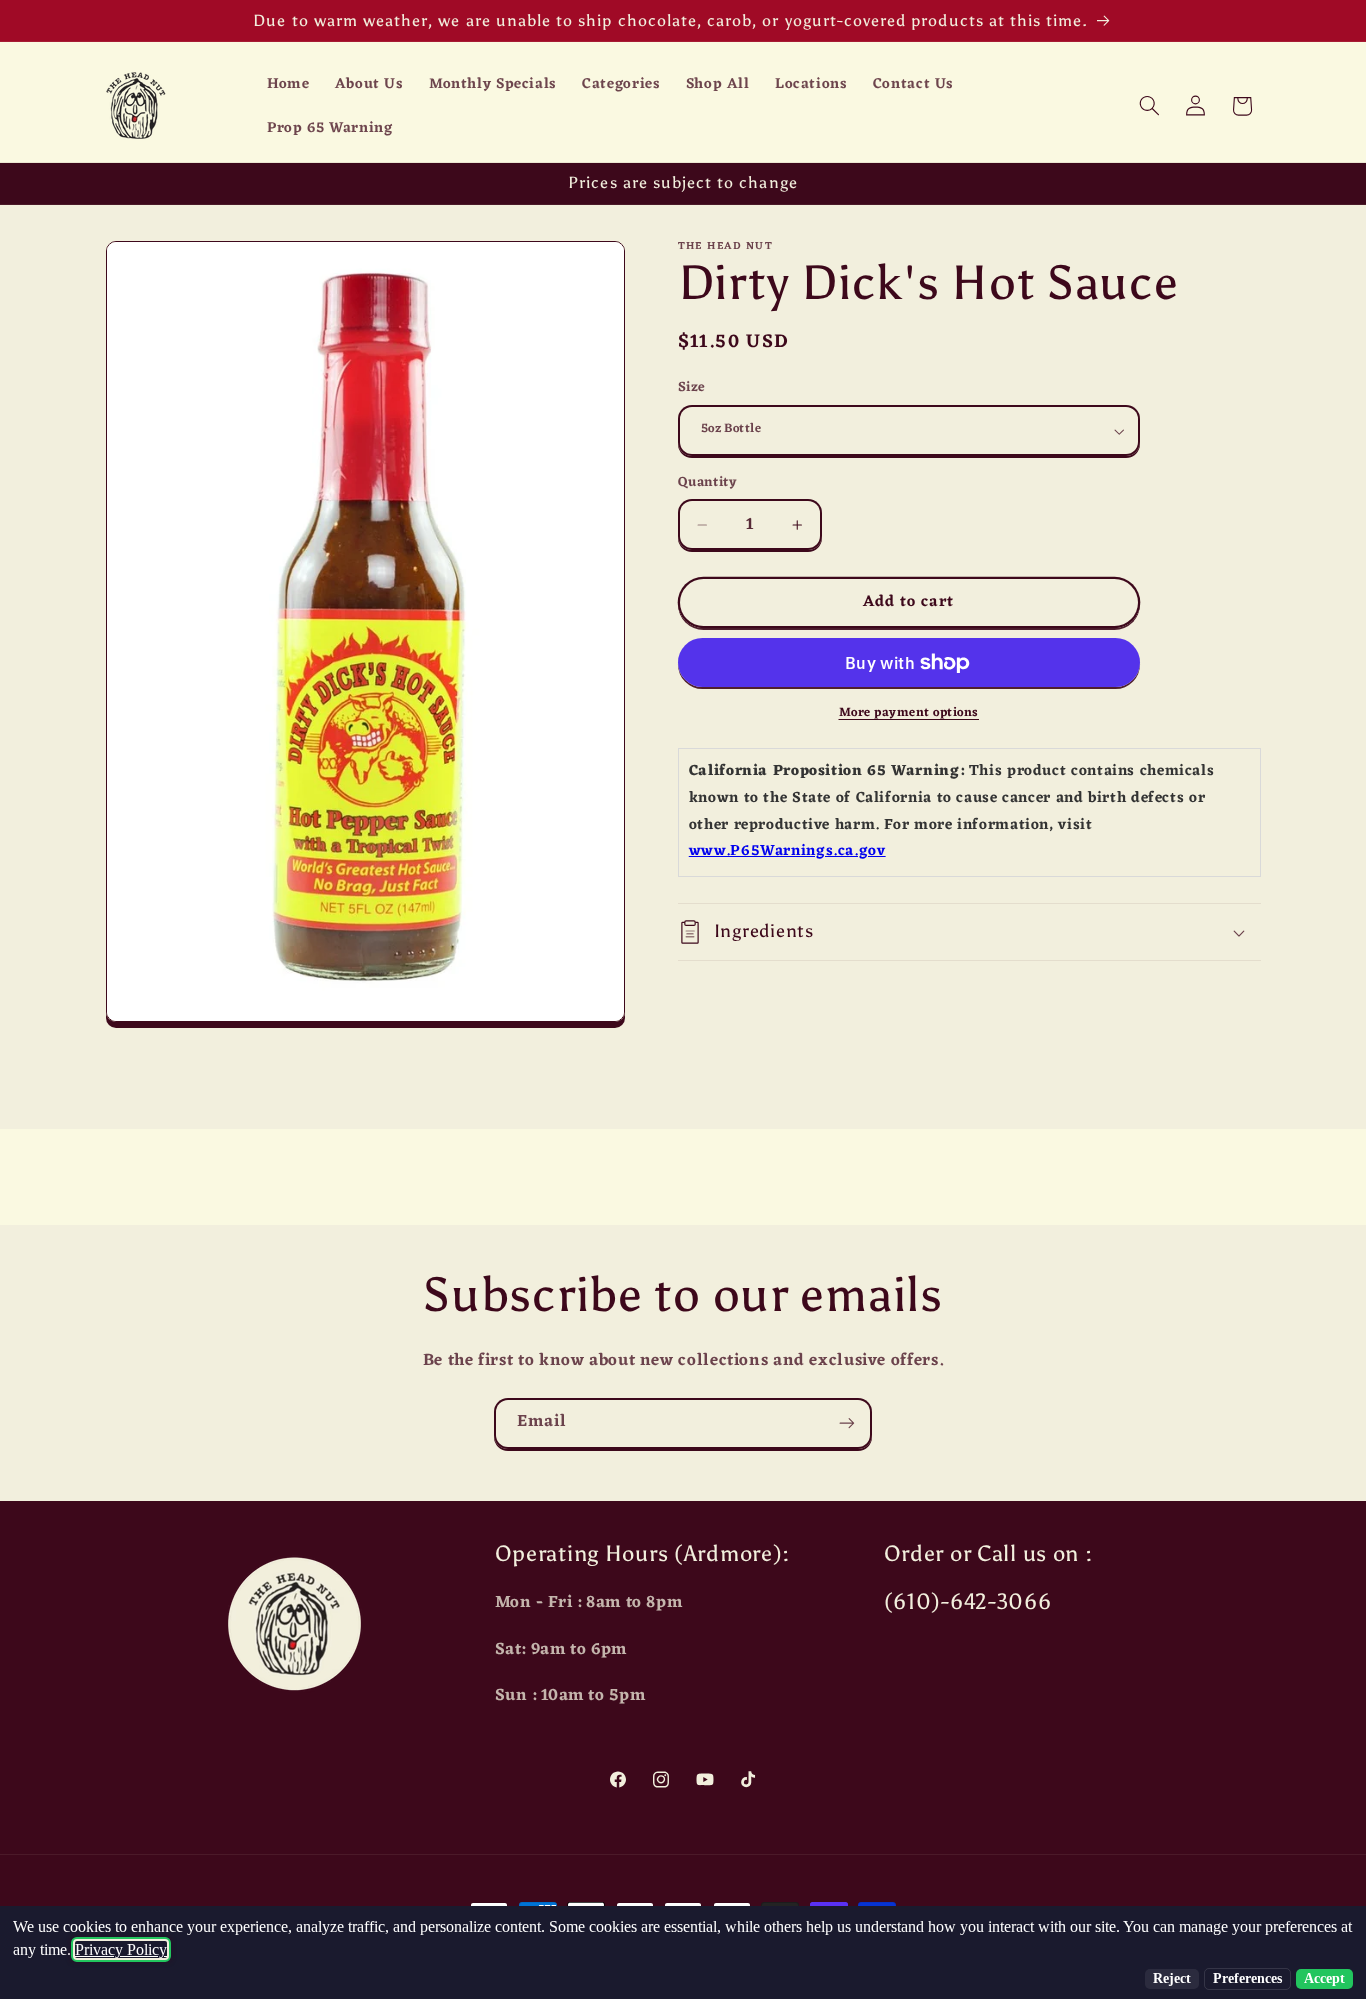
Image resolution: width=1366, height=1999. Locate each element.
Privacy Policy (121, 1949)
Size (692, 389)
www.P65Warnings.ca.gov (787, 852)
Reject (1172, 1978)
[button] (1149, 106)
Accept (1324, 1978)
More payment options (909, 713)
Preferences (1247, 1978)
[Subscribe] (847, 1423)
